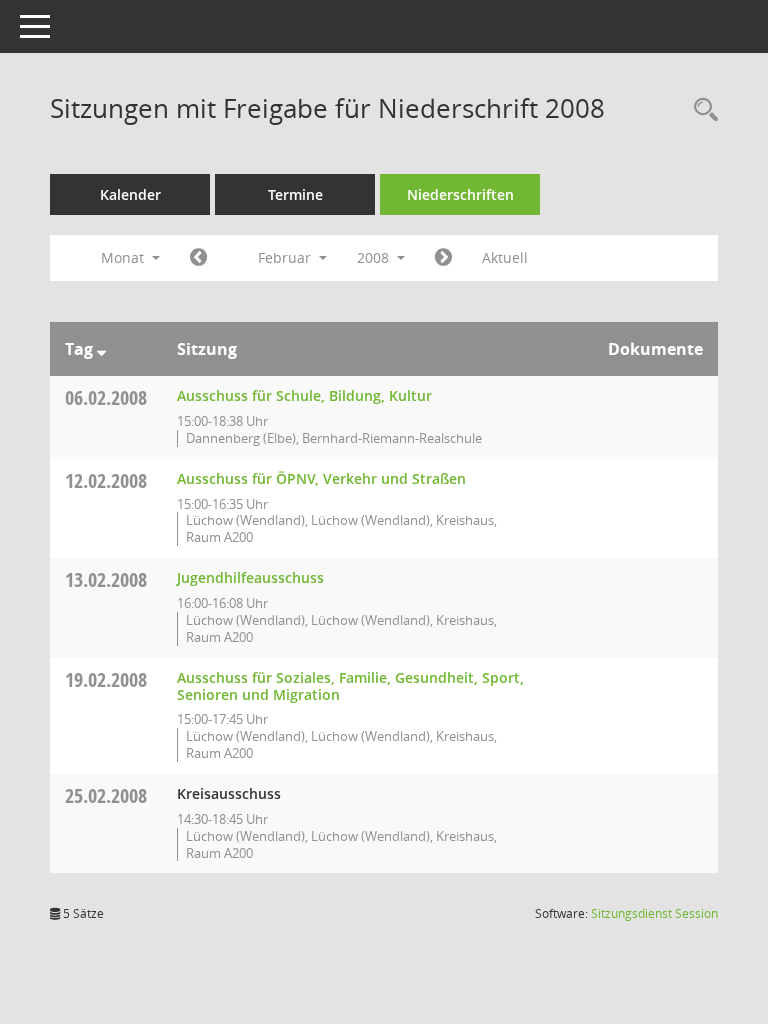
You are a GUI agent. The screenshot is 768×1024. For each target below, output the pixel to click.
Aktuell (505, 257)
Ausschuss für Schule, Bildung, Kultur (304, 395)
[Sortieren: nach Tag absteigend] (101, 349)
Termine (295, 194)
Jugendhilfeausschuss (250, 577)
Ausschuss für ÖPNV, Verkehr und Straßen (321, 478)
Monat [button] (124, 257)
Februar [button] (286, 257)
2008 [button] (375, 257)
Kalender (130, 194)
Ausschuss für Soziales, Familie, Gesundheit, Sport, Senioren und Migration (350, 686)
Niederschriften (460, 194)
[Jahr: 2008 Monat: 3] (443, 258)
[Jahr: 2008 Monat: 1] (198, 258)
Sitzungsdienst (654, 913)
